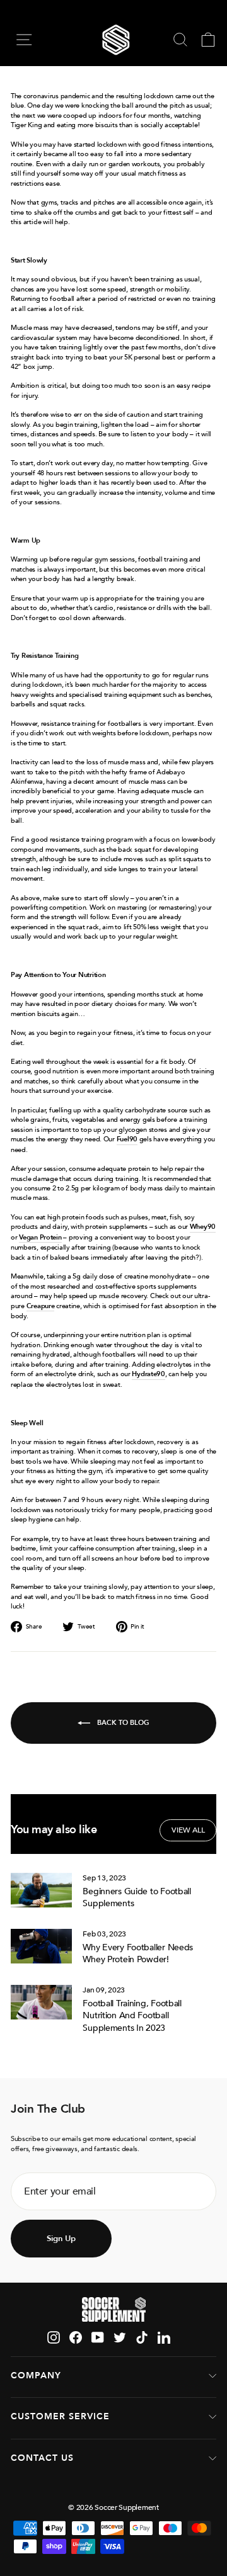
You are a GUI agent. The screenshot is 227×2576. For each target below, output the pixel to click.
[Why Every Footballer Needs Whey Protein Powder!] (41, 1946)
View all (188, 1830)
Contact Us (42, 2458)
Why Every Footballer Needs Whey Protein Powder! (138, 1954)
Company (36, 2375)
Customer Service (60, 2416)
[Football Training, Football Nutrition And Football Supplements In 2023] (41, 2002)
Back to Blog (122, 1722)
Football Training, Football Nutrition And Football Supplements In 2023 (132, 2016)
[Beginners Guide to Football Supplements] (41, 1890)
